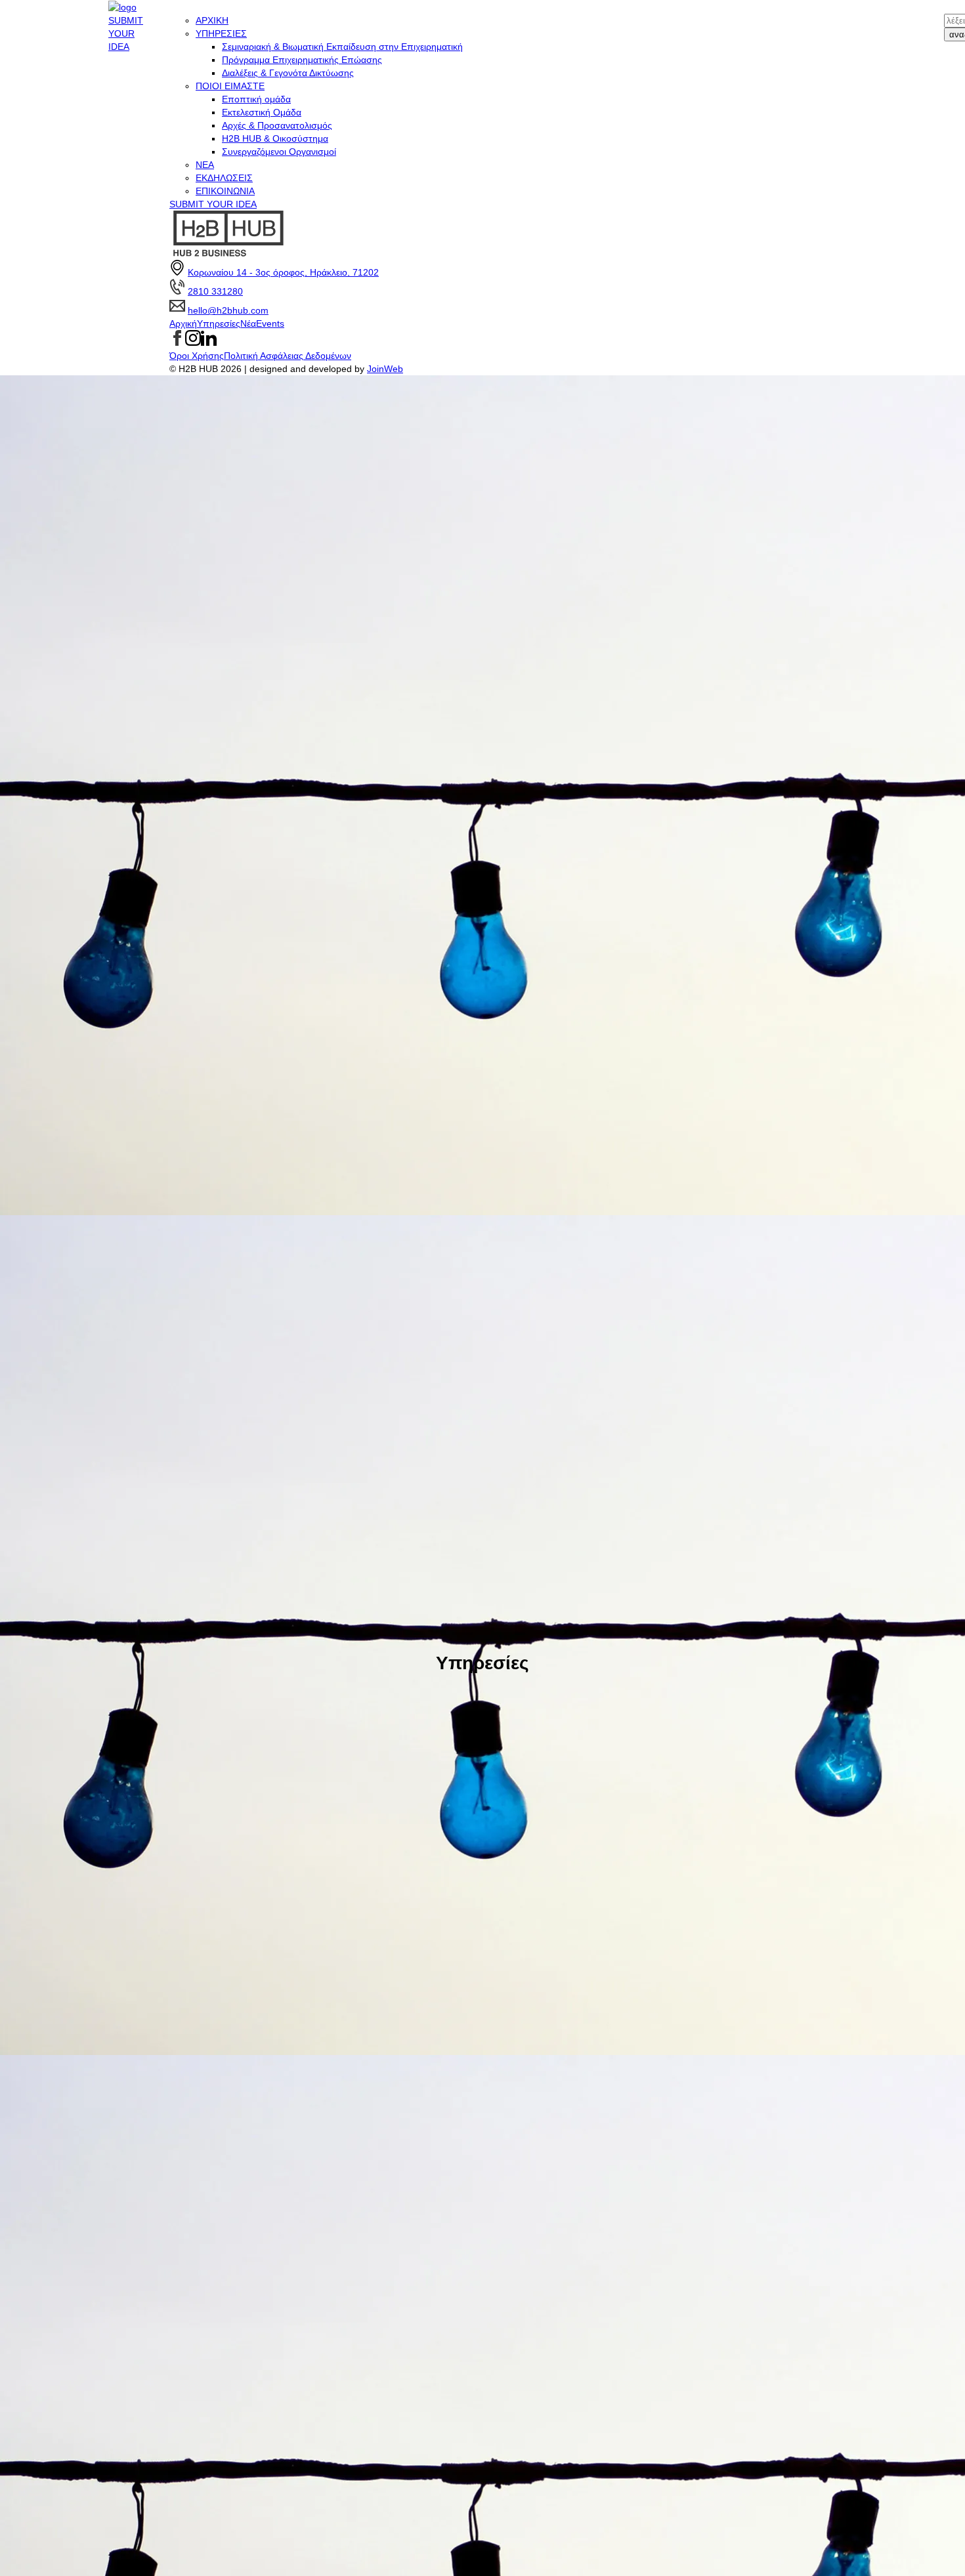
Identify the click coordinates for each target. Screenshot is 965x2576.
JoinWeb (385, 369)
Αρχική (183, 323)
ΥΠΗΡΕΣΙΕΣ (221, 33)
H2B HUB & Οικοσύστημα (275, 138)
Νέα (248, 323)
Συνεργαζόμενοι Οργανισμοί (279, 152)
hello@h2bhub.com (228, 310)
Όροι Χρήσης (197, 356)
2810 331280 (215, 291)
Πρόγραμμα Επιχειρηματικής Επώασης (302, 60)
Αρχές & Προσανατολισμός (277, 125)
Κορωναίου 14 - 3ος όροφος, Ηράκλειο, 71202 (283, 272)
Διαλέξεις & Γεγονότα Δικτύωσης (288, 73)
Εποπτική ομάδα (256, 99)
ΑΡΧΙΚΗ (212, 20)
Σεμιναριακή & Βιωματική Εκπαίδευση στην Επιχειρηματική (342, 47)
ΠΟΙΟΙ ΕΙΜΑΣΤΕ (230, 86)
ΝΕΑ (205, 165)
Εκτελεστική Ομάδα (262, 112)
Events (270, 323)
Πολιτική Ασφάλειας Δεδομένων (288, 356)
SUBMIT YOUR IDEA (126, 33)
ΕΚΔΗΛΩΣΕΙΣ (224, 178)
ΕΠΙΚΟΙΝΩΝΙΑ (225, 191)
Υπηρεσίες (219, 323)
